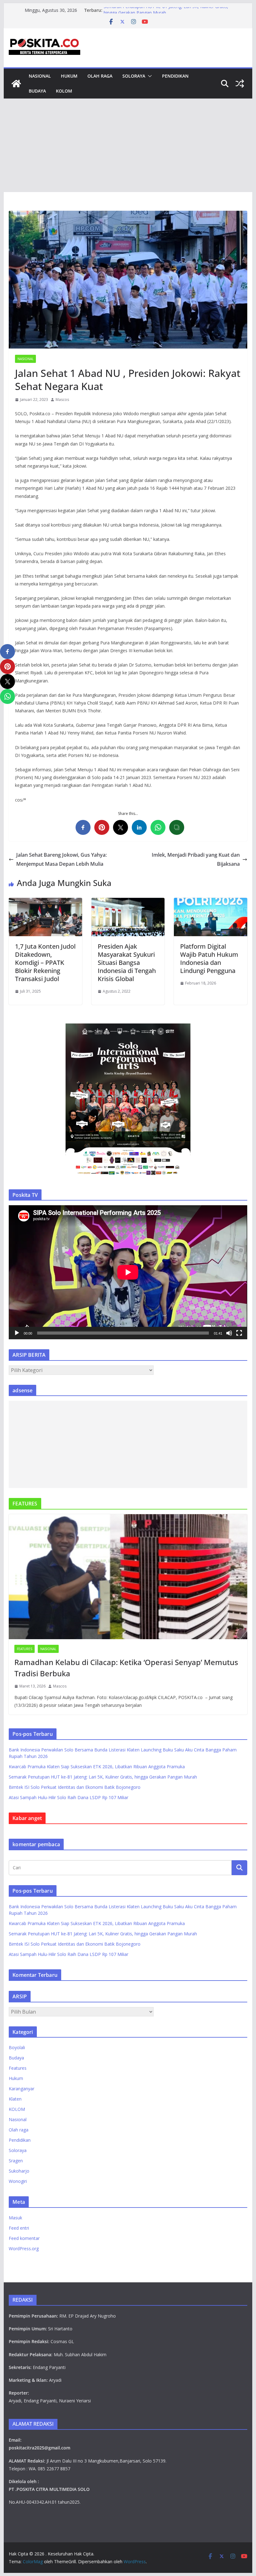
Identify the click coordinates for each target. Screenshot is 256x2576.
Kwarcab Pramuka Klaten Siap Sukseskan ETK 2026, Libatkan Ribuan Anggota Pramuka (97, 1767)
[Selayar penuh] (239, 1333)
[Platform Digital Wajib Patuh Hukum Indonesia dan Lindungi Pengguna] (210, 902)
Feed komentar (24, 2238)
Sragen (16, 2161)
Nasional (40, 76)
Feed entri (19, 2228)
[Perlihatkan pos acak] (240, 84)
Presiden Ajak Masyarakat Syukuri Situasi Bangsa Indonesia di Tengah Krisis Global (127, 963)
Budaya (37, 91)
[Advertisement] (128, 145)
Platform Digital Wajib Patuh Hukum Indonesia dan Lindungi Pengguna (209, 958)
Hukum (69, 76)
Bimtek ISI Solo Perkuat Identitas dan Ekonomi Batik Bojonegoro (75, 1787)
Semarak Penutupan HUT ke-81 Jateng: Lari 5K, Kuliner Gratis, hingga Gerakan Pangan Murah (166, 13)
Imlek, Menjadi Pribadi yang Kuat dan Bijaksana (196, 859)
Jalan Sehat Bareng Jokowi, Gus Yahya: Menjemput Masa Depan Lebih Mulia (62, 859)
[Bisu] (229, 1333)
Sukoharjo (19, 2171)
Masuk (15, 2218)
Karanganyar (22, 2089)
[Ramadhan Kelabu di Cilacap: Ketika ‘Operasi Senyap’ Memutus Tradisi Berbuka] (128, 1577)
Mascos (62, 400)
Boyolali (17, 2047)
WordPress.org (24, 2249)
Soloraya (134, 76)
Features (25, 1649)
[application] (128, 1272)
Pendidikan (175, 76)
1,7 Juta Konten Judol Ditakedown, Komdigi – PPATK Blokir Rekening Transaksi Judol (45, 963)
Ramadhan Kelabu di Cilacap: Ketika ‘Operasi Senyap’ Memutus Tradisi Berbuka (126, 1668)
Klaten (15, 2099)
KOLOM (64, 91)
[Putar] (17, 1333)
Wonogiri (18, 2181)
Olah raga (100, 76)
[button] (149, 76)
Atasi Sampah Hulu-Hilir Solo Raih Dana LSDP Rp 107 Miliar (69, 1797)
